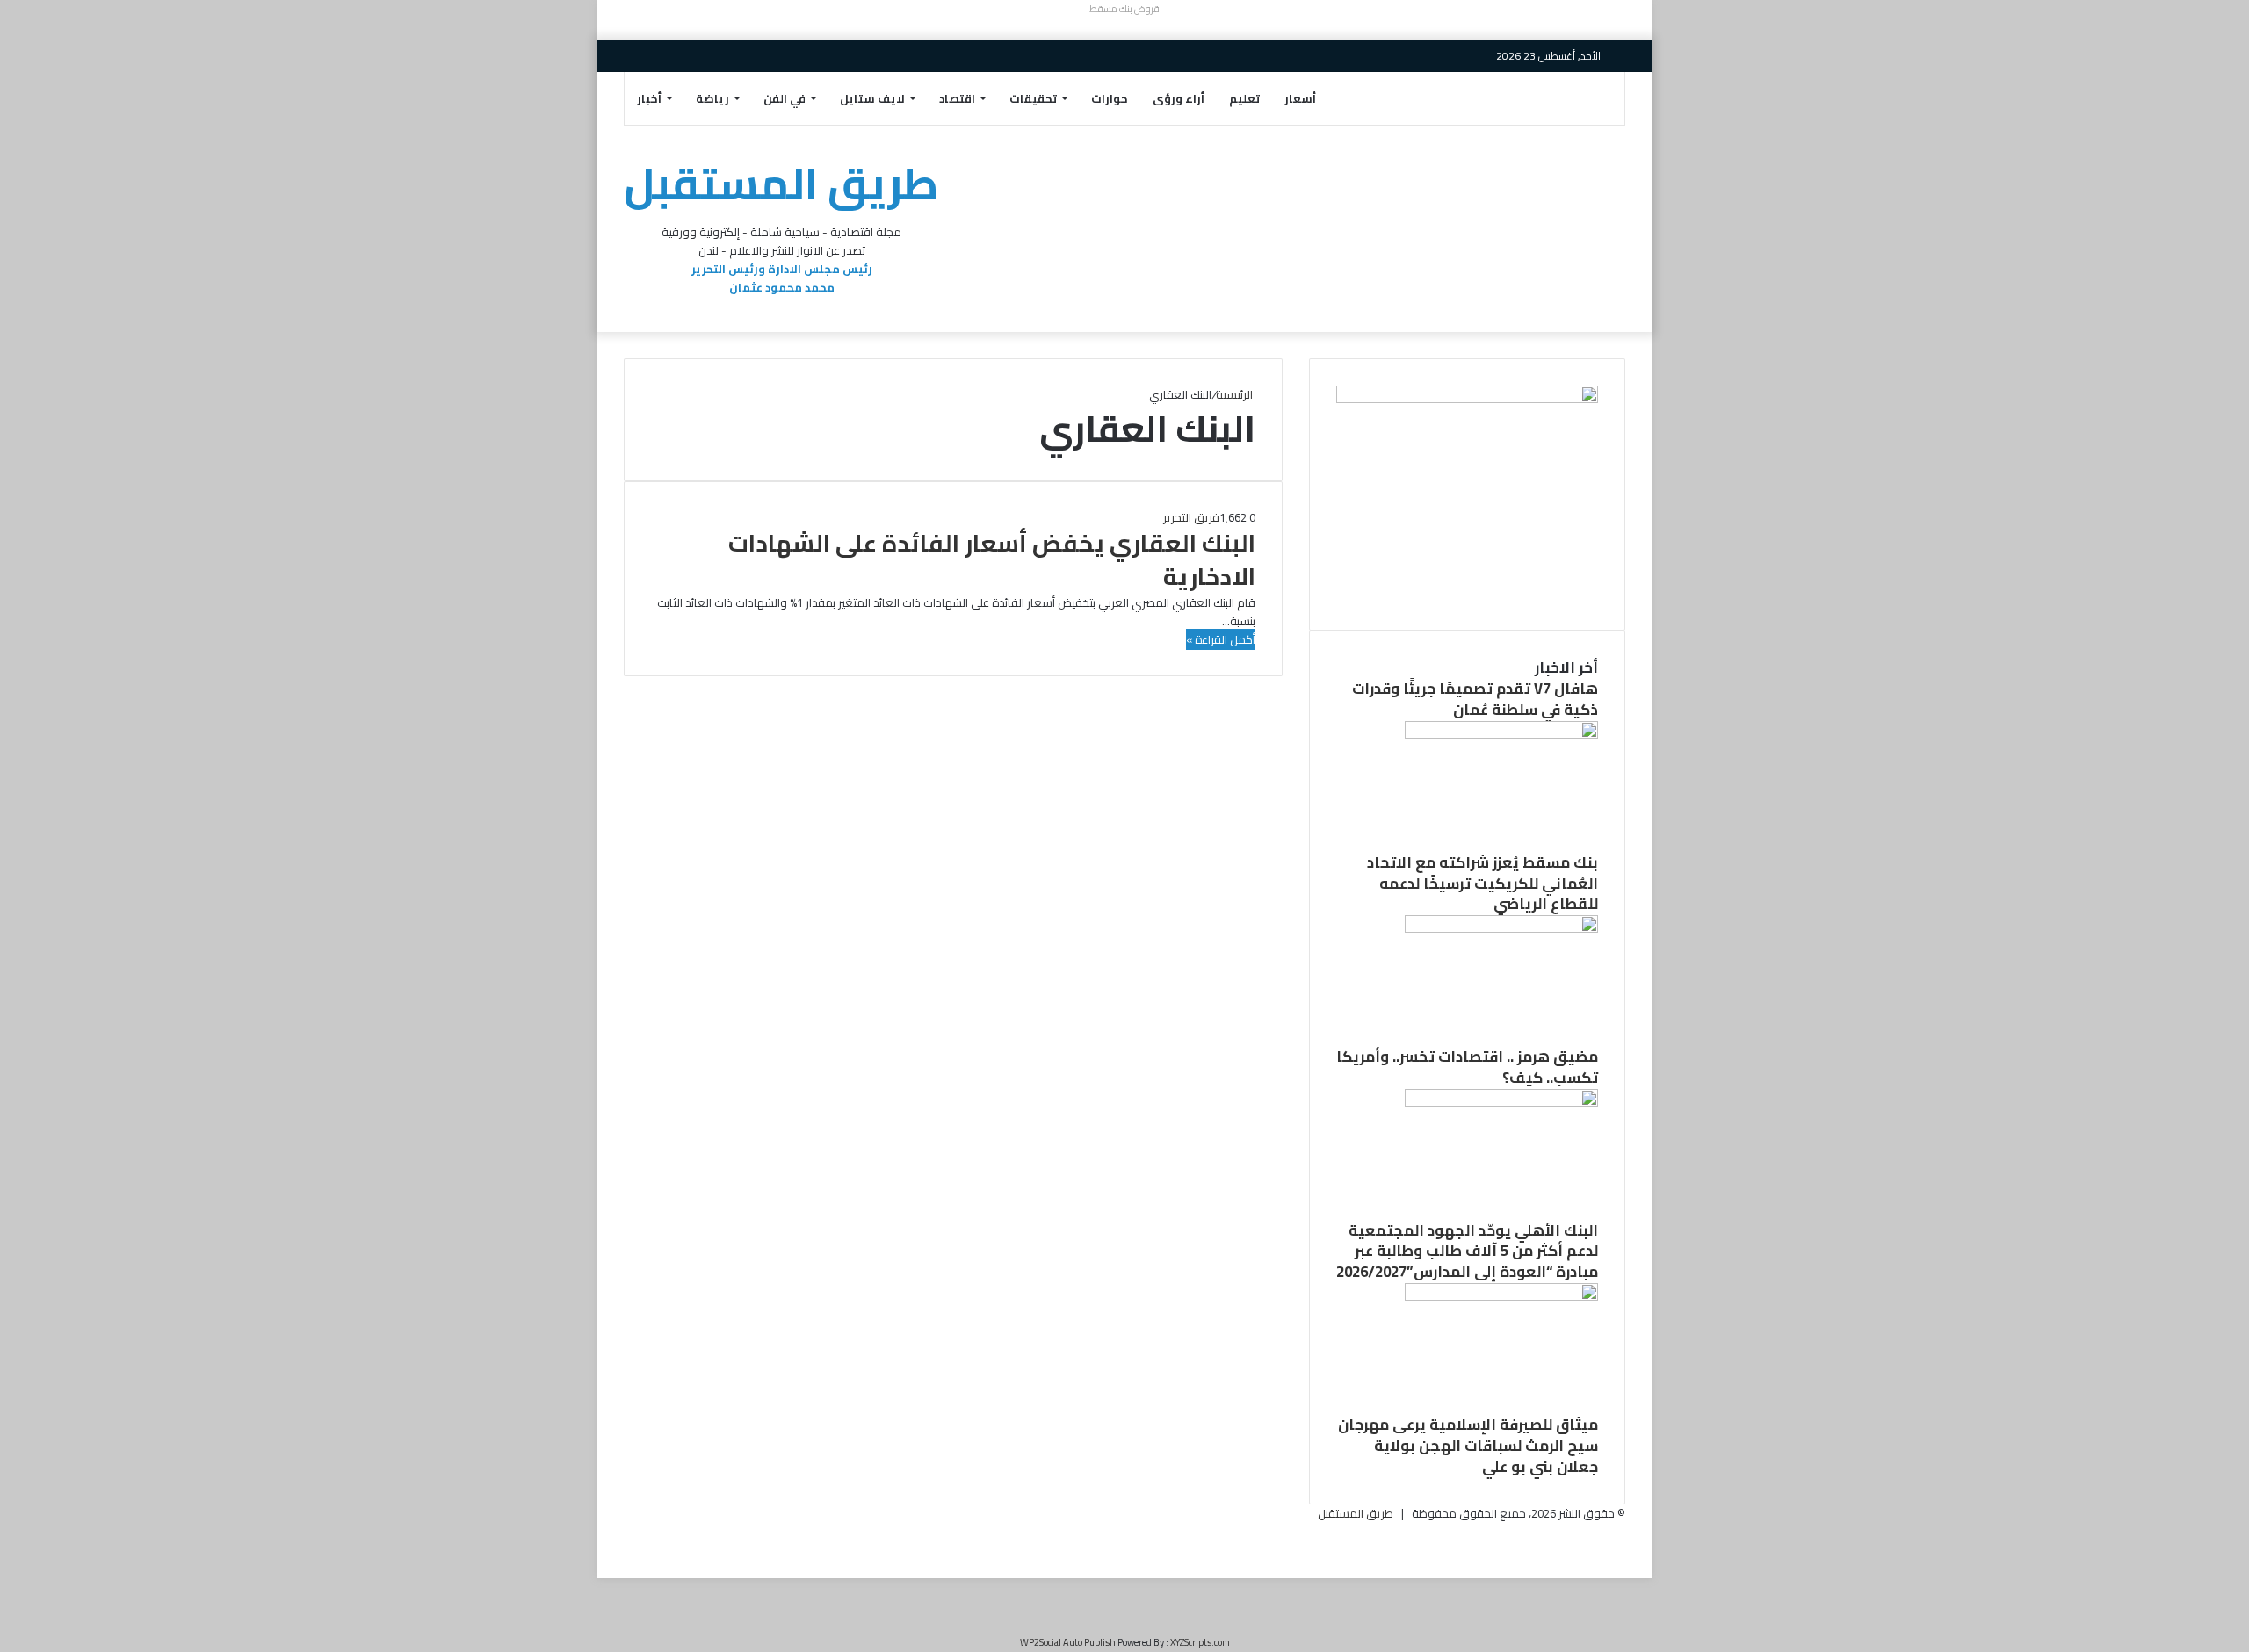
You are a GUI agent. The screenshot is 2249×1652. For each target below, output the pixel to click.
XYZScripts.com (1200, 1642)
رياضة (712, 98)
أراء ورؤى (1179, 98)
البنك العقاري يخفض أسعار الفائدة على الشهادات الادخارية (992, 559)
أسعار (1300, 98)
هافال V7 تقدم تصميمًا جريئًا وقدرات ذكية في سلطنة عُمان (1475, 699)
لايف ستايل (872, 98)
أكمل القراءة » (1221, 639)
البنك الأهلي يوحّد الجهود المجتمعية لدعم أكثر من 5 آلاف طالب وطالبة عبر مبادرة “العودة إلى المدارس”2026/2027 (1467, 1252)
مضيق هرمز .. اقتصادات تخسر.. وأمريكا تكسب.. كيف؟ (1467, 1067)
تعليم (1244, 98)
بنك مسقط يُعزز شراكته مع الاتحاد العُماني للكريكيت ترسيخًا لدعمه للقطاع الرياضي (1482, 884)
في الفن (785, 98)
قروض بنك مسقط (1124, 9)
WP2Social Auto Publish (1068, 1642)
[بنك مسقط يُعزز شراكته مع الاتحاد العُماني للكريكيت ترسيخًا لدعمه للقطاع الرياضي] (1501, 734)
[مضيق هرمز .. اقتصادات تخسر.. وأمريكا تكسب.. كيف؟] (1501, 928)
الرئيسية (1236, 394)
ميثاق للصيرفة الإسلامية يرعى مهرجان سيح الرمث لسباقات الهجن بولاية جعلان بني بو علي (1468, 1446)
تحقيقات (1033, 98)
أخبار (649, 98)
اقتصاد (957, 98)
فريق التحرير (1191, 517)
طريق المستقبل (1356, 1513)
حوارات (1110, 98)
